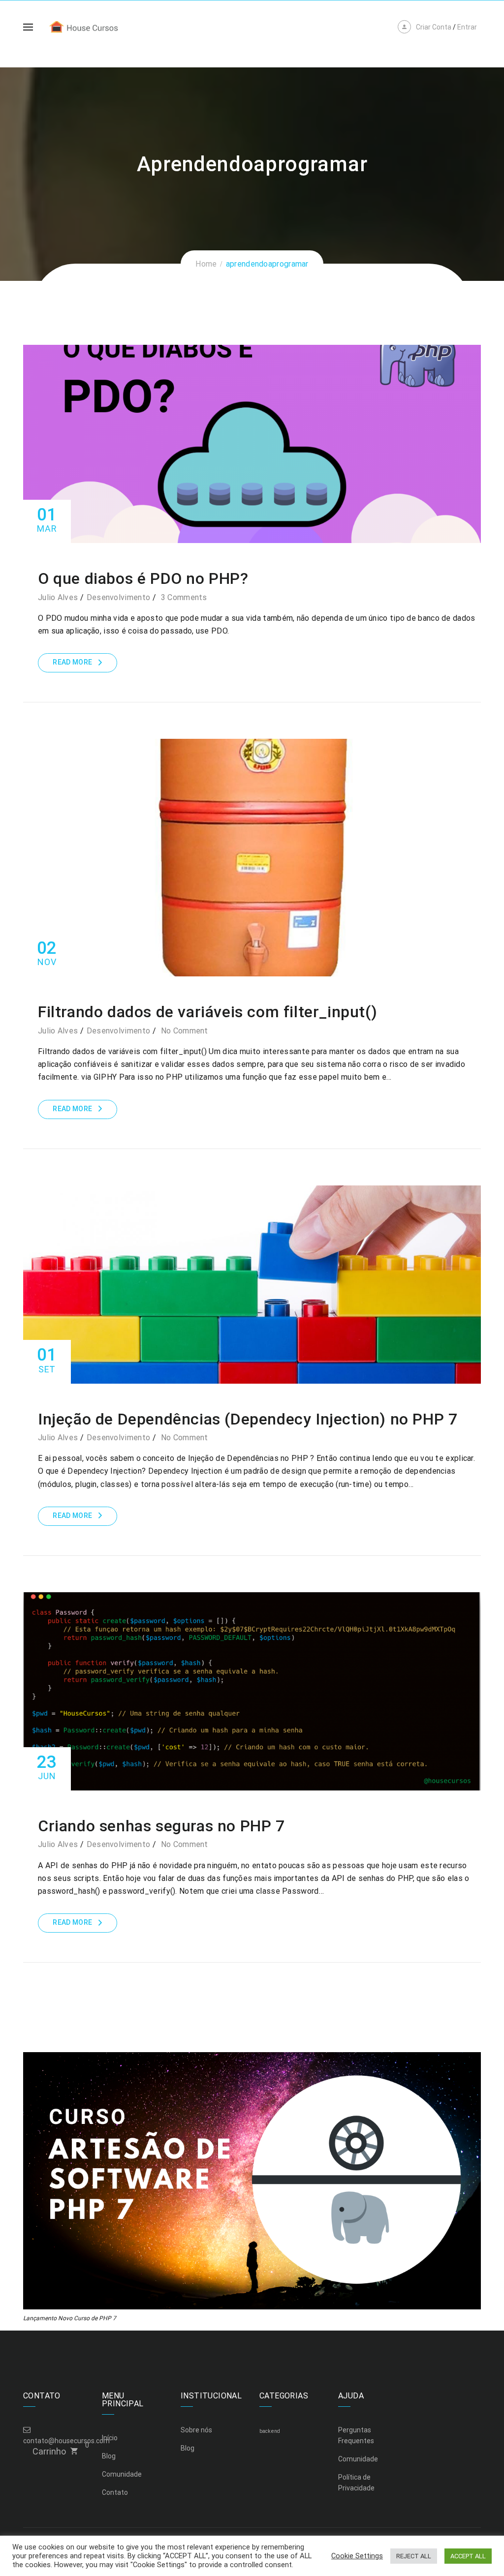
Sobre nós (196, 2430)
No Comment (185, 1031)
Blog (109, 2456)
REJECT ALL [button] (414, 2556)
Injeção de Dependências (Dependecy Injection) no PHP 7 (248, 1419)
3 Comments (184, 597)
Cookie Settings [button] (357, 2556)
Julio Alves (58, 597)
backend (270, 2431)
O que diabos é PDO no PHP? (143, 578)
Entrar (467, 27)
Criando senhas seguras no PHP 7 (161, 1826)
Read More (72, 662)
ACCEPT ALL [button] (468, 2556)
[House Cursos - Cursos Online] (92, 26)
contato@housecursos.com (66, 2441)
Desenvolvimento (119, 597)
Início (110, 2438)
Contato (115, 2492)
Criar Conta (434, 27)
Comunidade (122, 2474)
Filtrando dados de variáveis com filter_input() (207, 1012)
